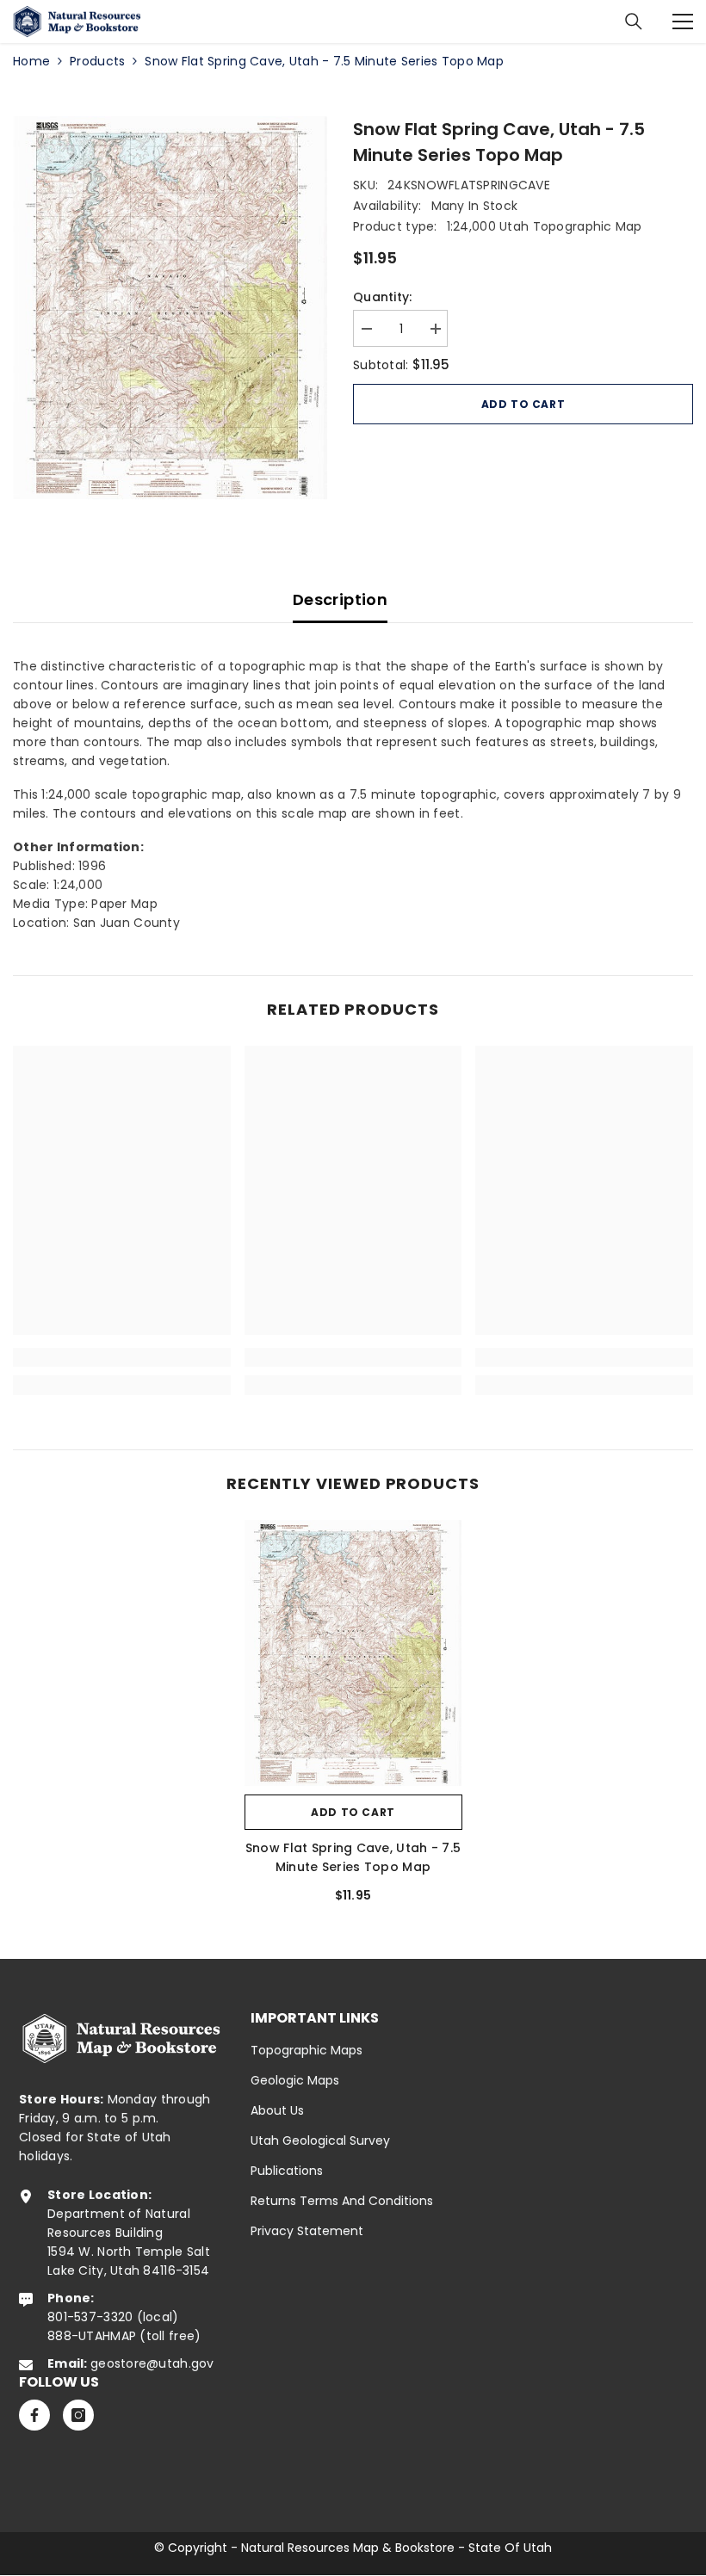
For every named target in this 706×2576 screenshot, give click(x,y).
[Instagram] (78, 2415)
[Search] (634, 22)
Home (31, 61)
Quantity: (383, 297)
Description (340, 599)
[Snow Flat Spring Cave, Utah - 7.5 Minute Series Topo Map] (353, 1653)
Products (97, 61)
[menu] (683, 22)
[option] (170, 308)
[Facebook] (34, 2415)
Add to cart (523, 404)
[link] (122, 1357)
